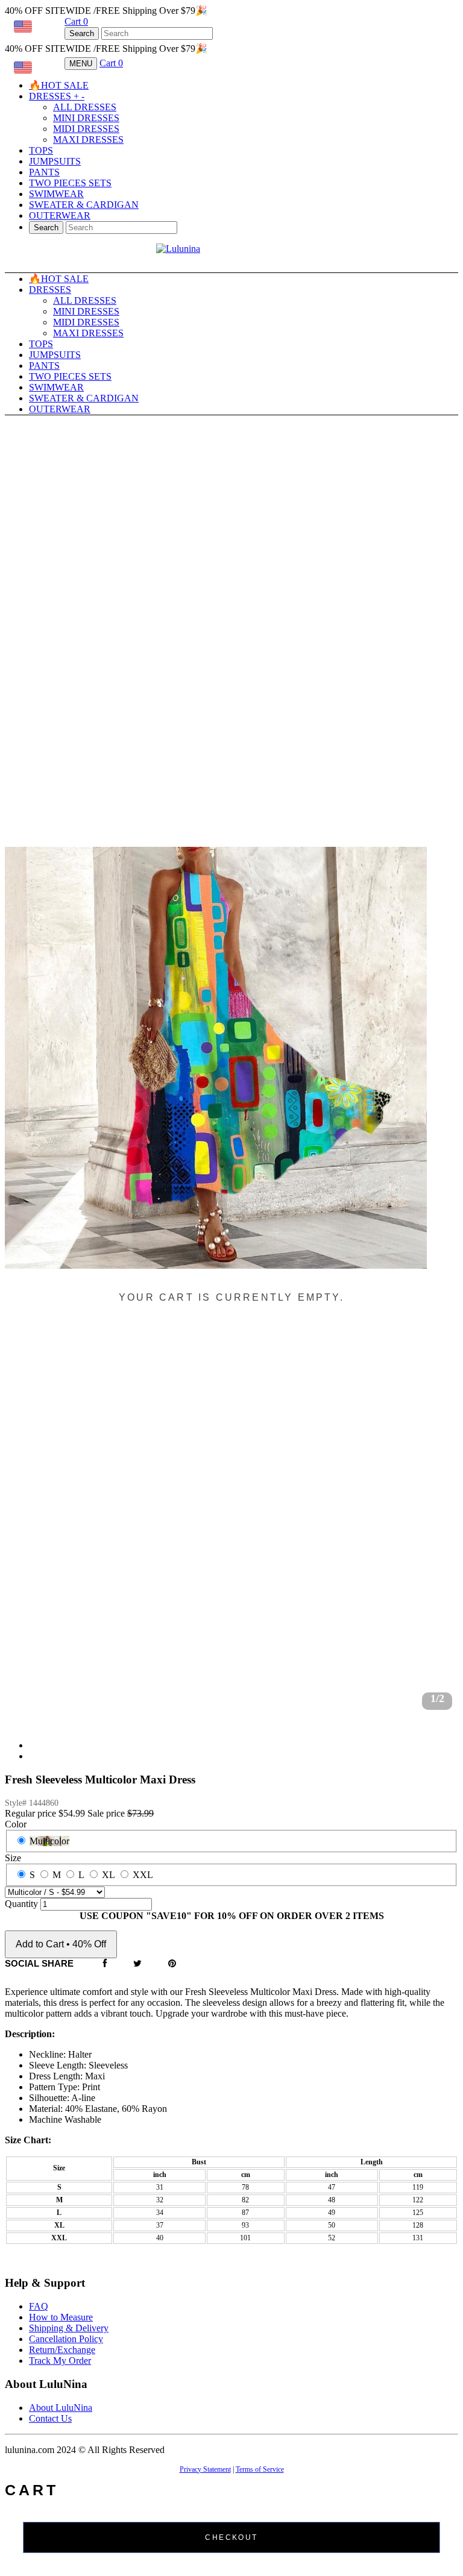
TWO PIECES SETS (70, 183)
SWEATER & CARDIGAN (84, 205)
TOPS (41, 150)
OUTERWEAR (60, 215)
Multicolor (49, 1841)
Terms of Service (260, 2469)
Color (16, 1824)
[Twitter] (137, 1964)
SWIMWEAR (56, 194)
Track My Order (60, 2361)
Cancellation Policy (66, 2339)
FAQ (39, 2306)
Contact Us (50, 2418)
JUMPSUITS (55, 161)
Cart (76, 21)
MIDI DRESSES (86, 129)
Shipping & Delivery (69, 2328)
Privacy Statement (205, 2469)
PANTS (44, 172)
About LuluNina (61, 2408)
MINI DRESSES (86, 118)
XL (109, 1875)
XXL (143, 1875)
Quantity (21, 1904)
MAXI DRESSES (88, 140)
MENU (81, 64)
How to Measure (61, 2317)
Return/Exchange (62, 2350)
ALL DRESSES (85, 107)
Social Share (39, 1963)
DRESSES (57, 96)
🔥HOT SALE (59, 85)
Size (13, 1858)
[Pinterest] (172, 1964)
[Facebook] (105, 1964)
